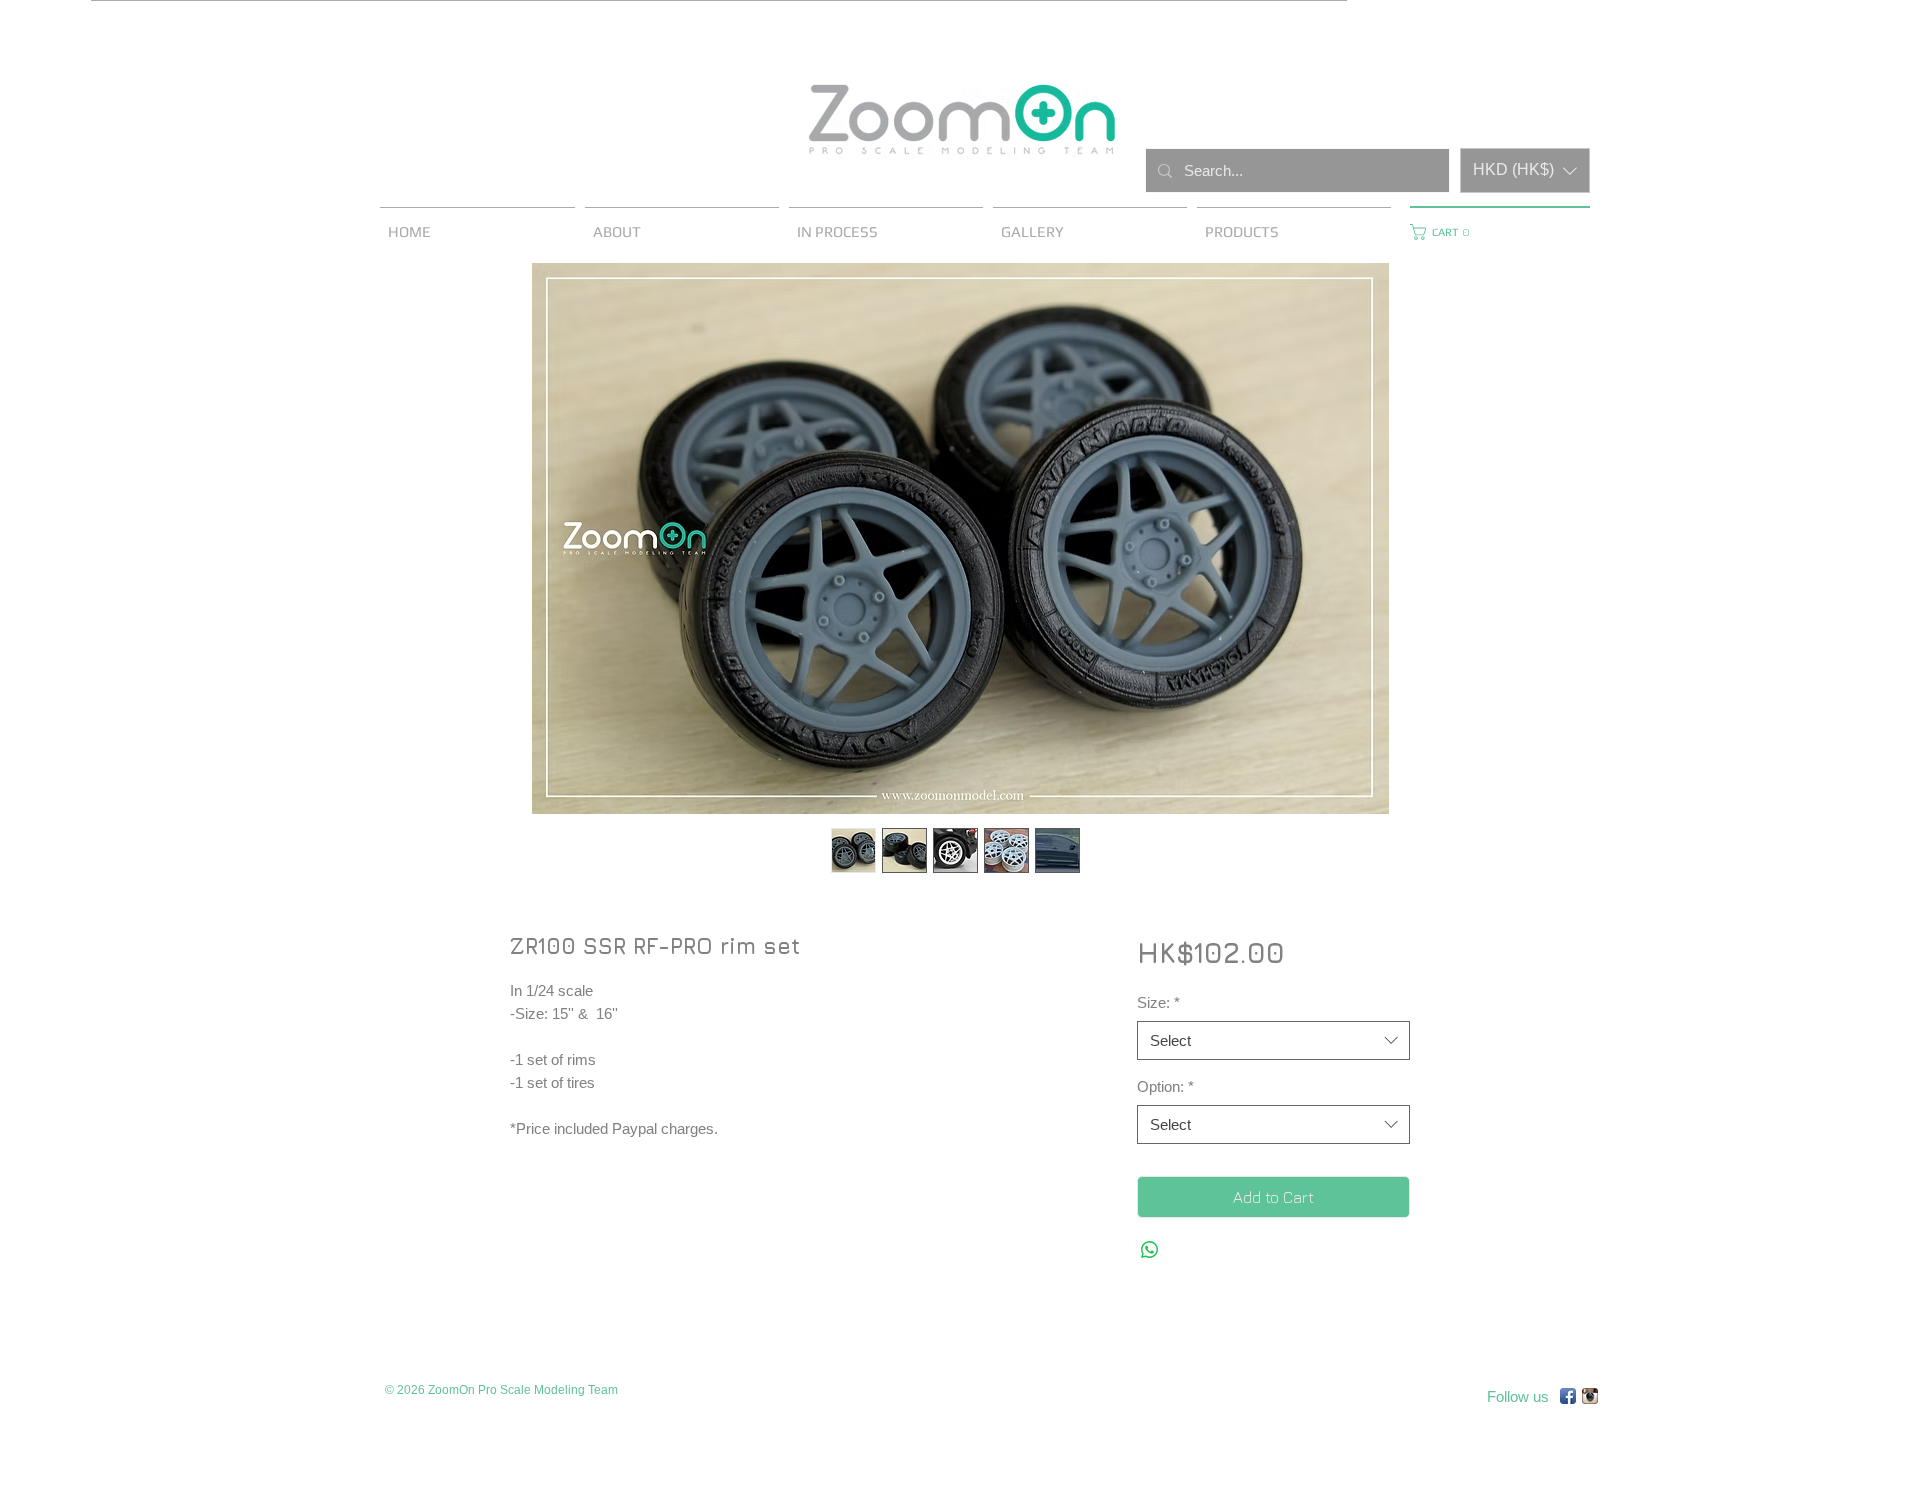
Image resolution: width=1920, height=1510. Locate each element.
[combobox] (1273, 1040)
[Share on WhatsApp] (1150, 1250)
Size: (1158, 1002)
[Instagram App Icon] (1590, 1396)
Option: (1165, 1086)
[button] (1525, 170)
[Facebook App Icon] (1568, 1396)
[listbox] (1525, 170)
